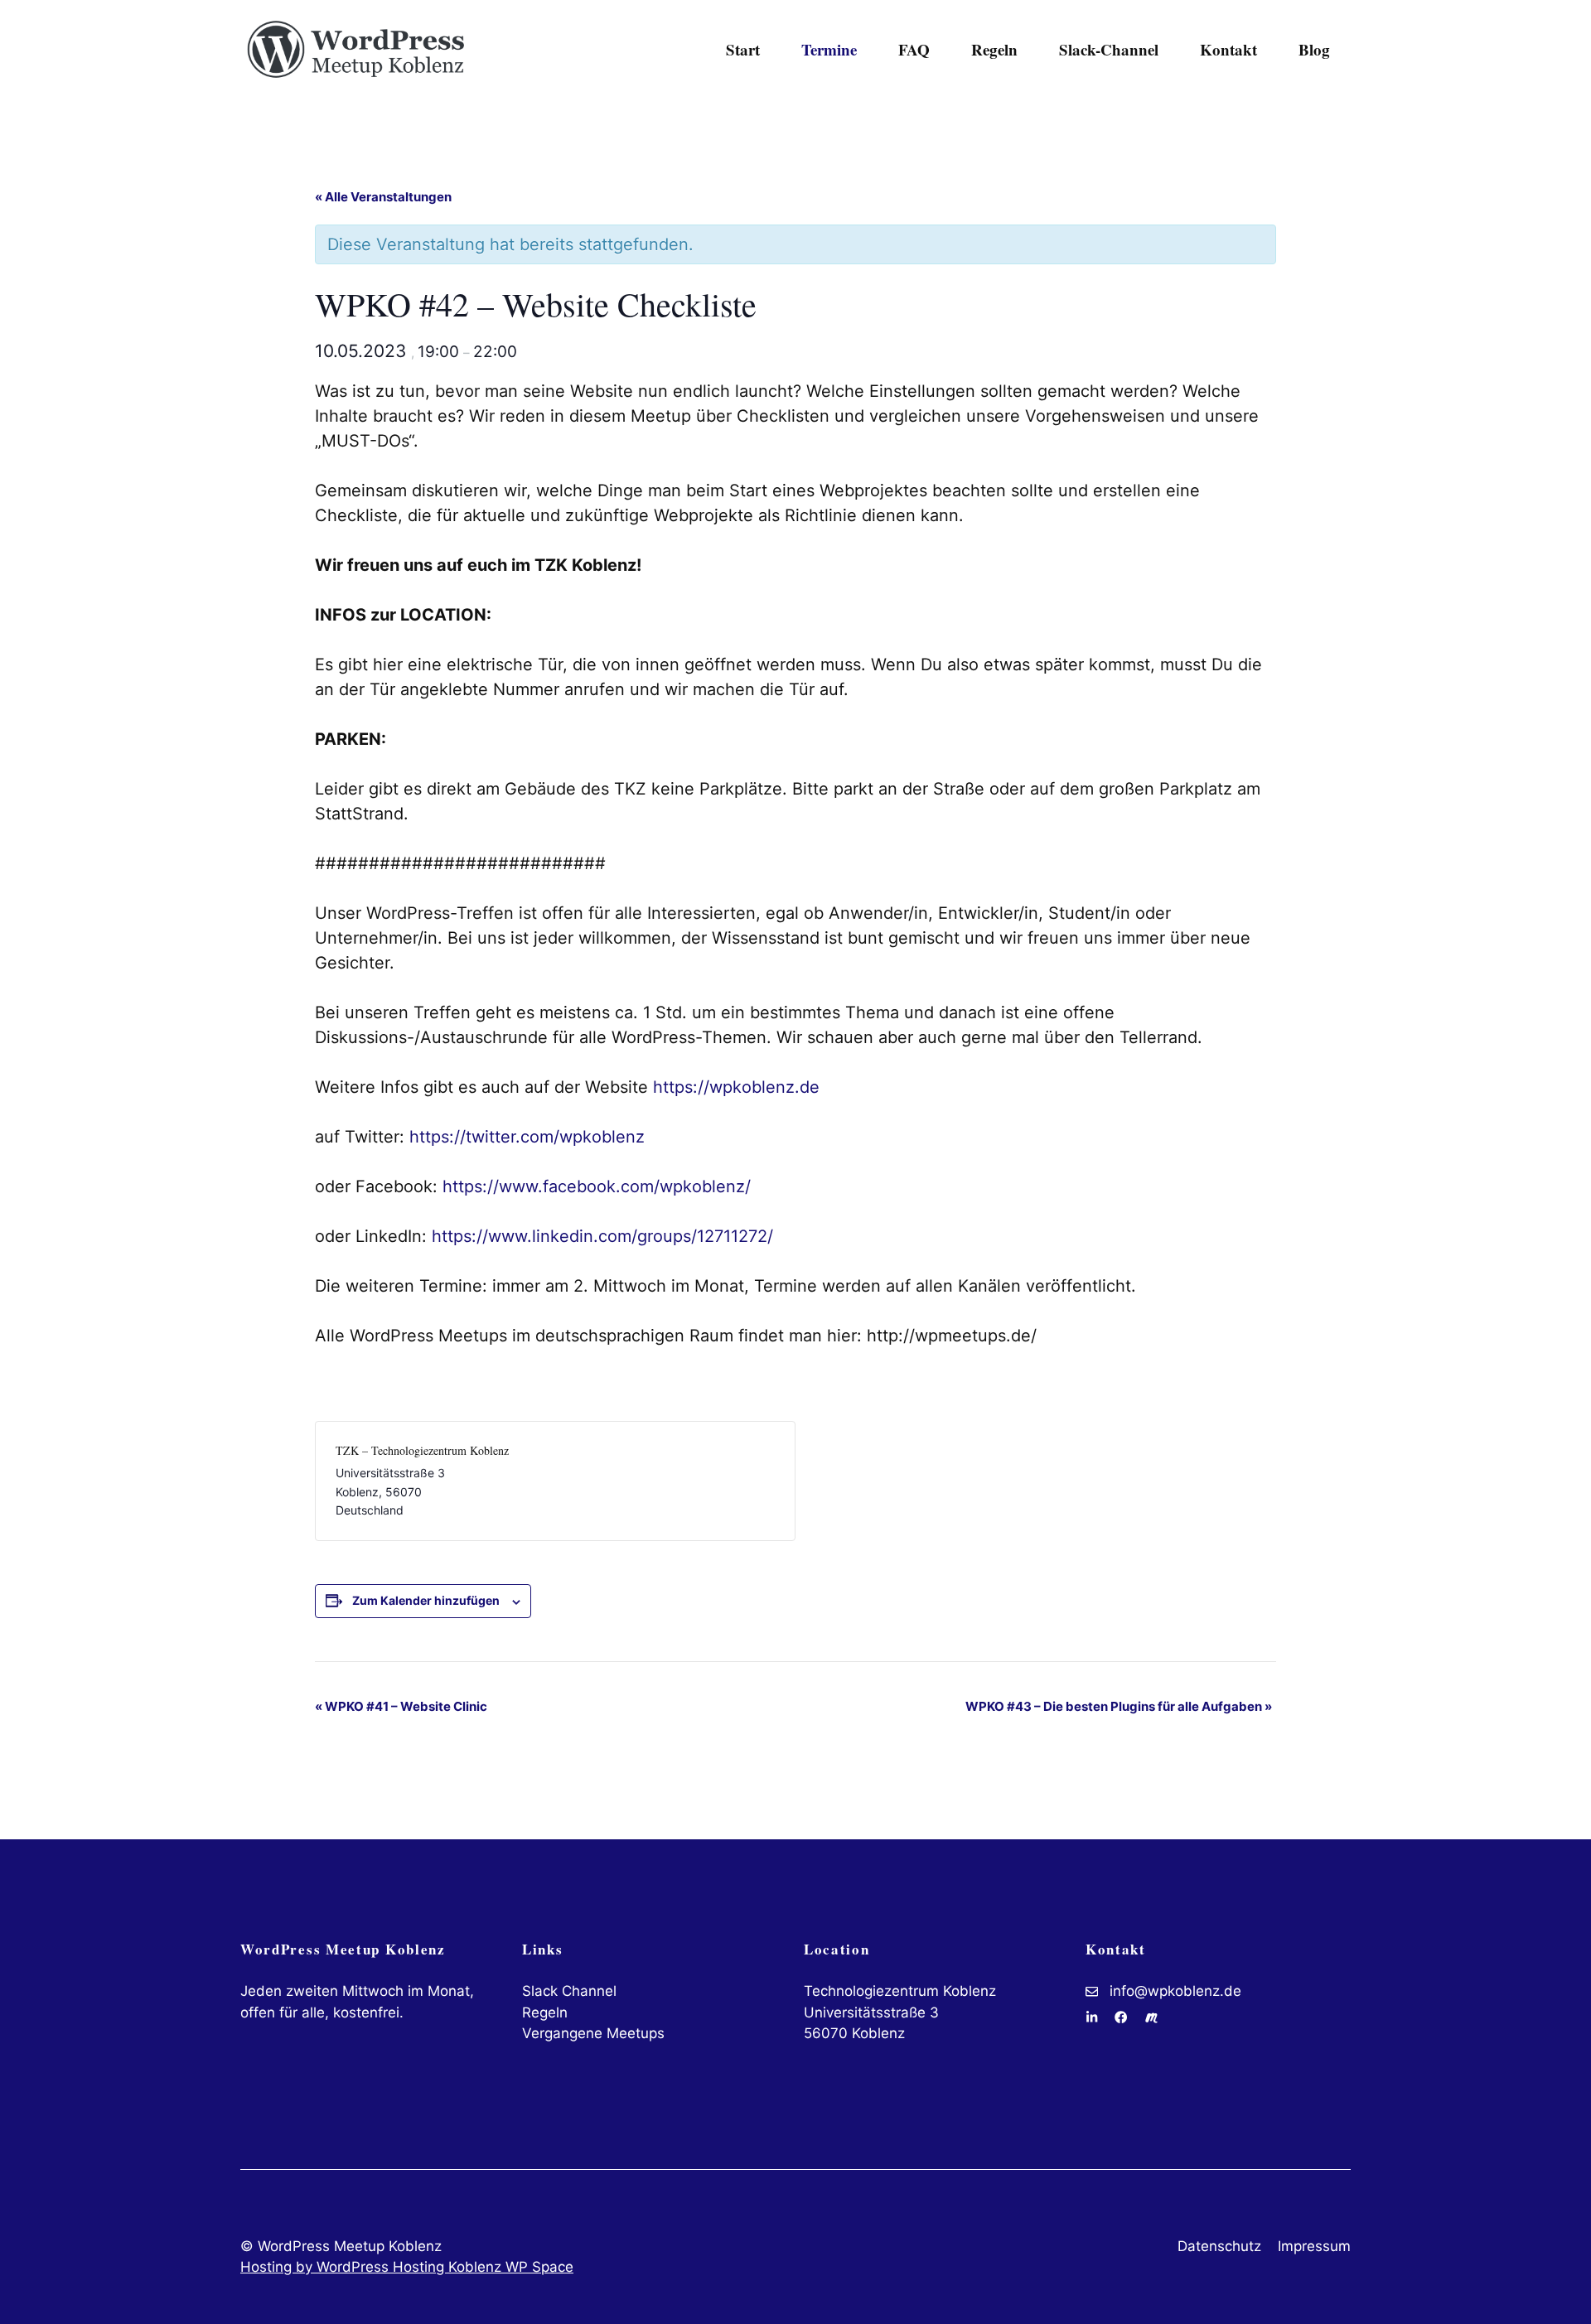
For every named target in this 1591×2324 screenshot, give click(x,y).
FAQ (914, 49)
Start (743, 49)
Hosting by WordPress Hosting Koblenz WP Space (407, 2267)
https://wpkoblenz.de (736, 1087)
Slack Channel (569, 1991)
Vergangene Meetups (593, 2033)
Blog (1314, 49)
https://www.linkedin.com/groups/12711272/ (602, 1236)
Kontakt (1228, 49)
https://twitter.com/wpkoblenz (527, 1137)
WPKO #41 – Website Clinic (401, 1706)
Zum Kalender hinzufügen (426, 1600)
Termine (829, 49)
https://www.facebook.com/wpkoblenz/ (597, 1186)
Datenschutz (1219, 2246)
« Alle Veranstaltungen (383, 197)
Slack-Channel (1109, 49)
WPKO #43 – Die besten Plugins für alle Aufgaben (1119, 1706)
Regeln (994, 49)
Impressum (1314, 2246)
